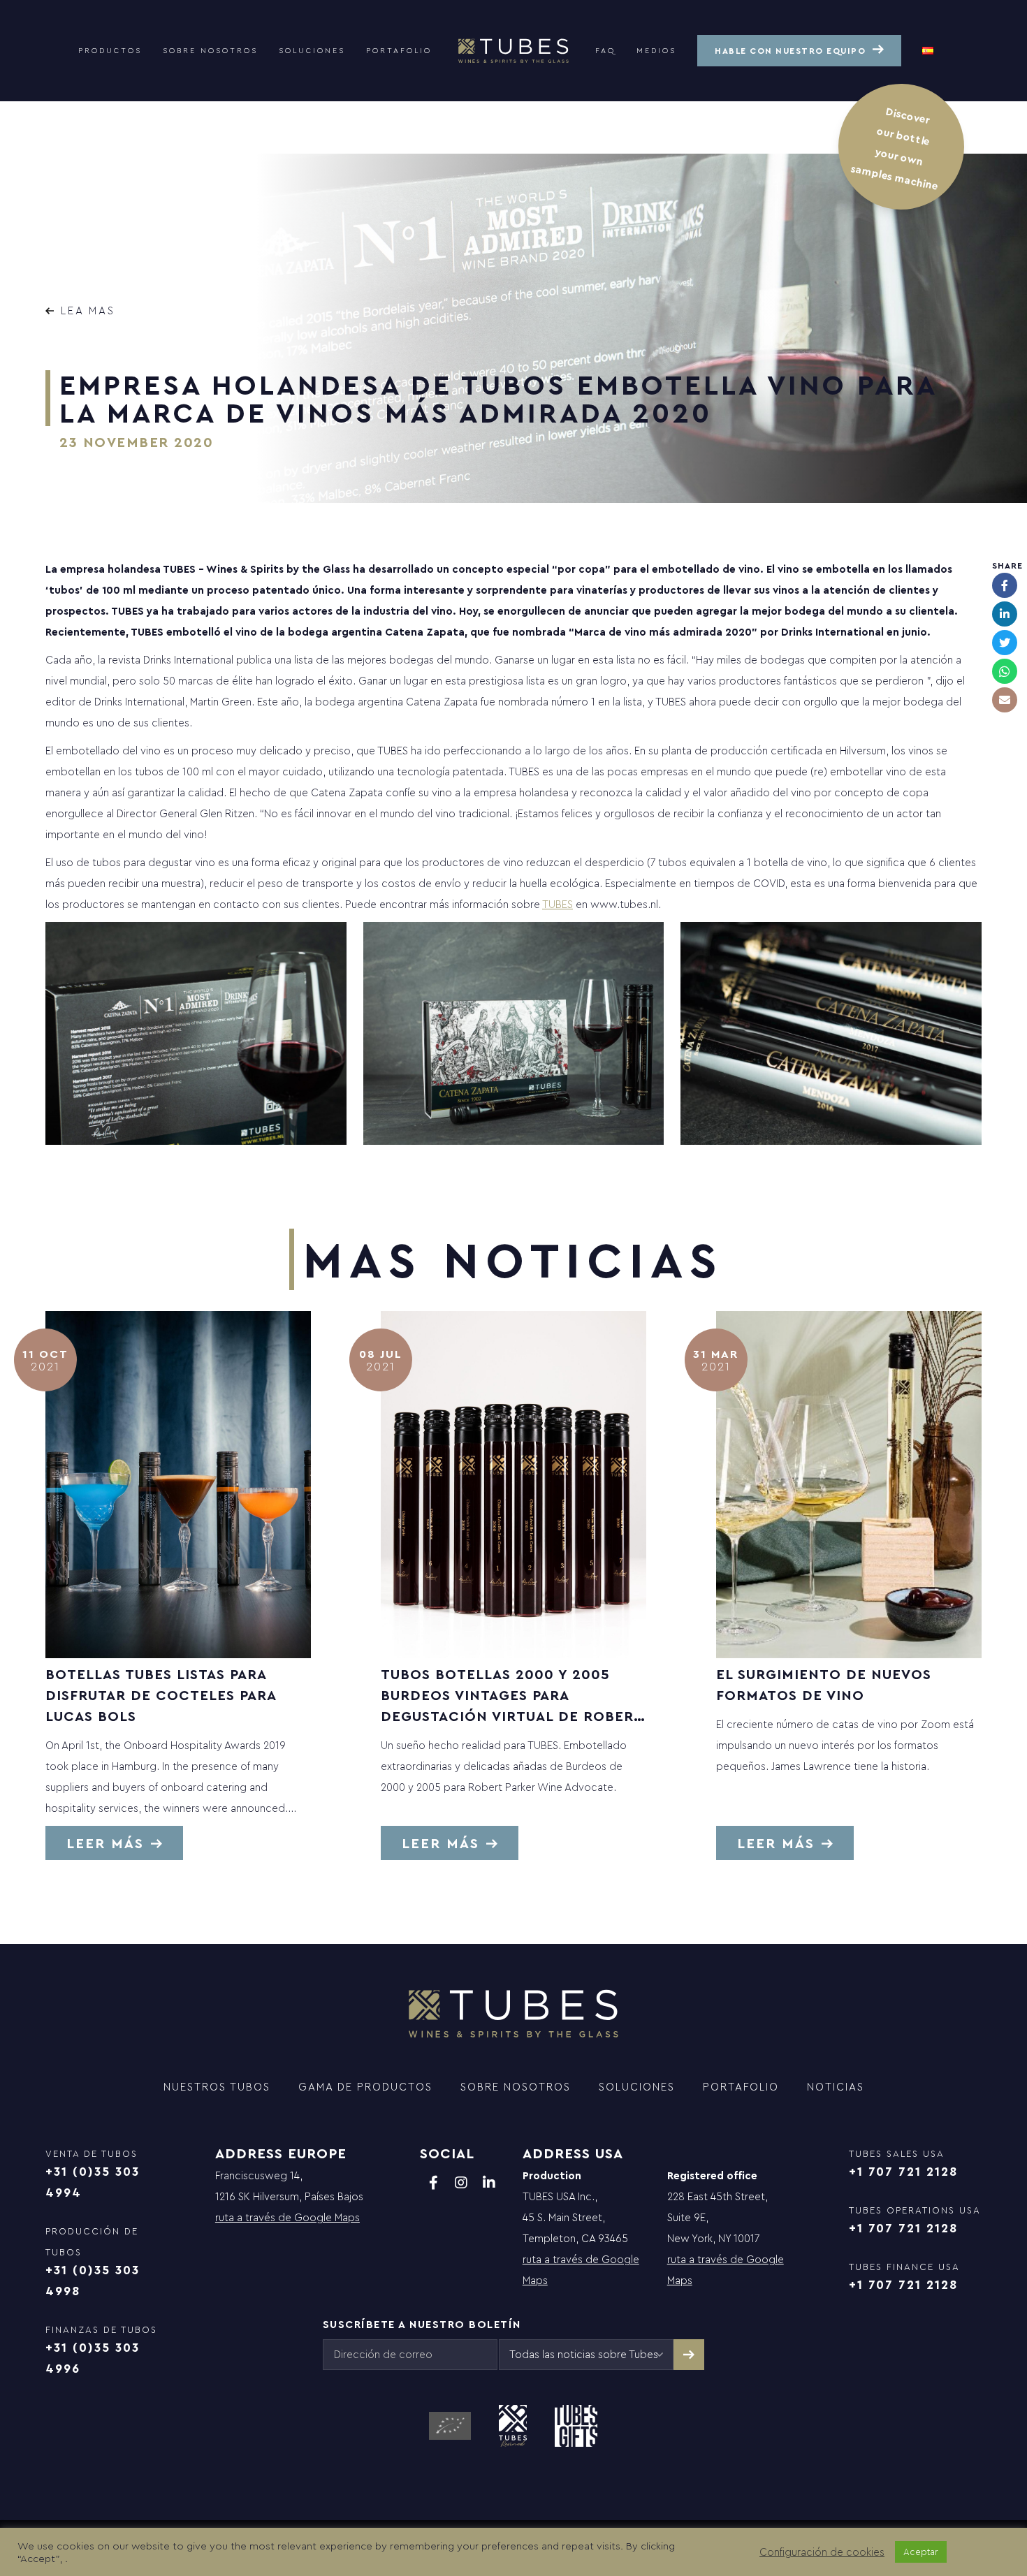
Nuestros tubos (217, 2087)
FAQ (605, 50)
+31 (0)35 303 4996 (93, 2358)
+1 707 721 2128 (903, 2171)
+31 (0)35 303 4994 (93, 2182)
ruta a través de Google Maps (287, 2217)
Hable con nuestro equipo (790, 51)
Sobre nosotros (210, 50)
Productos (110, 50)
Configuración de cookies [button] (822, 2552)
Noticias (836, 2087)
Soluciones (312, 50)
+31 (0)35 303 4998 (93, 2280)
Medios (656, 50)
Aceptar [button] (921, 2552)
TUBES (558, 904)
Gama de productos (365, 2087)
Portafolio (399, 50)
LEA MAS (88, 310)
